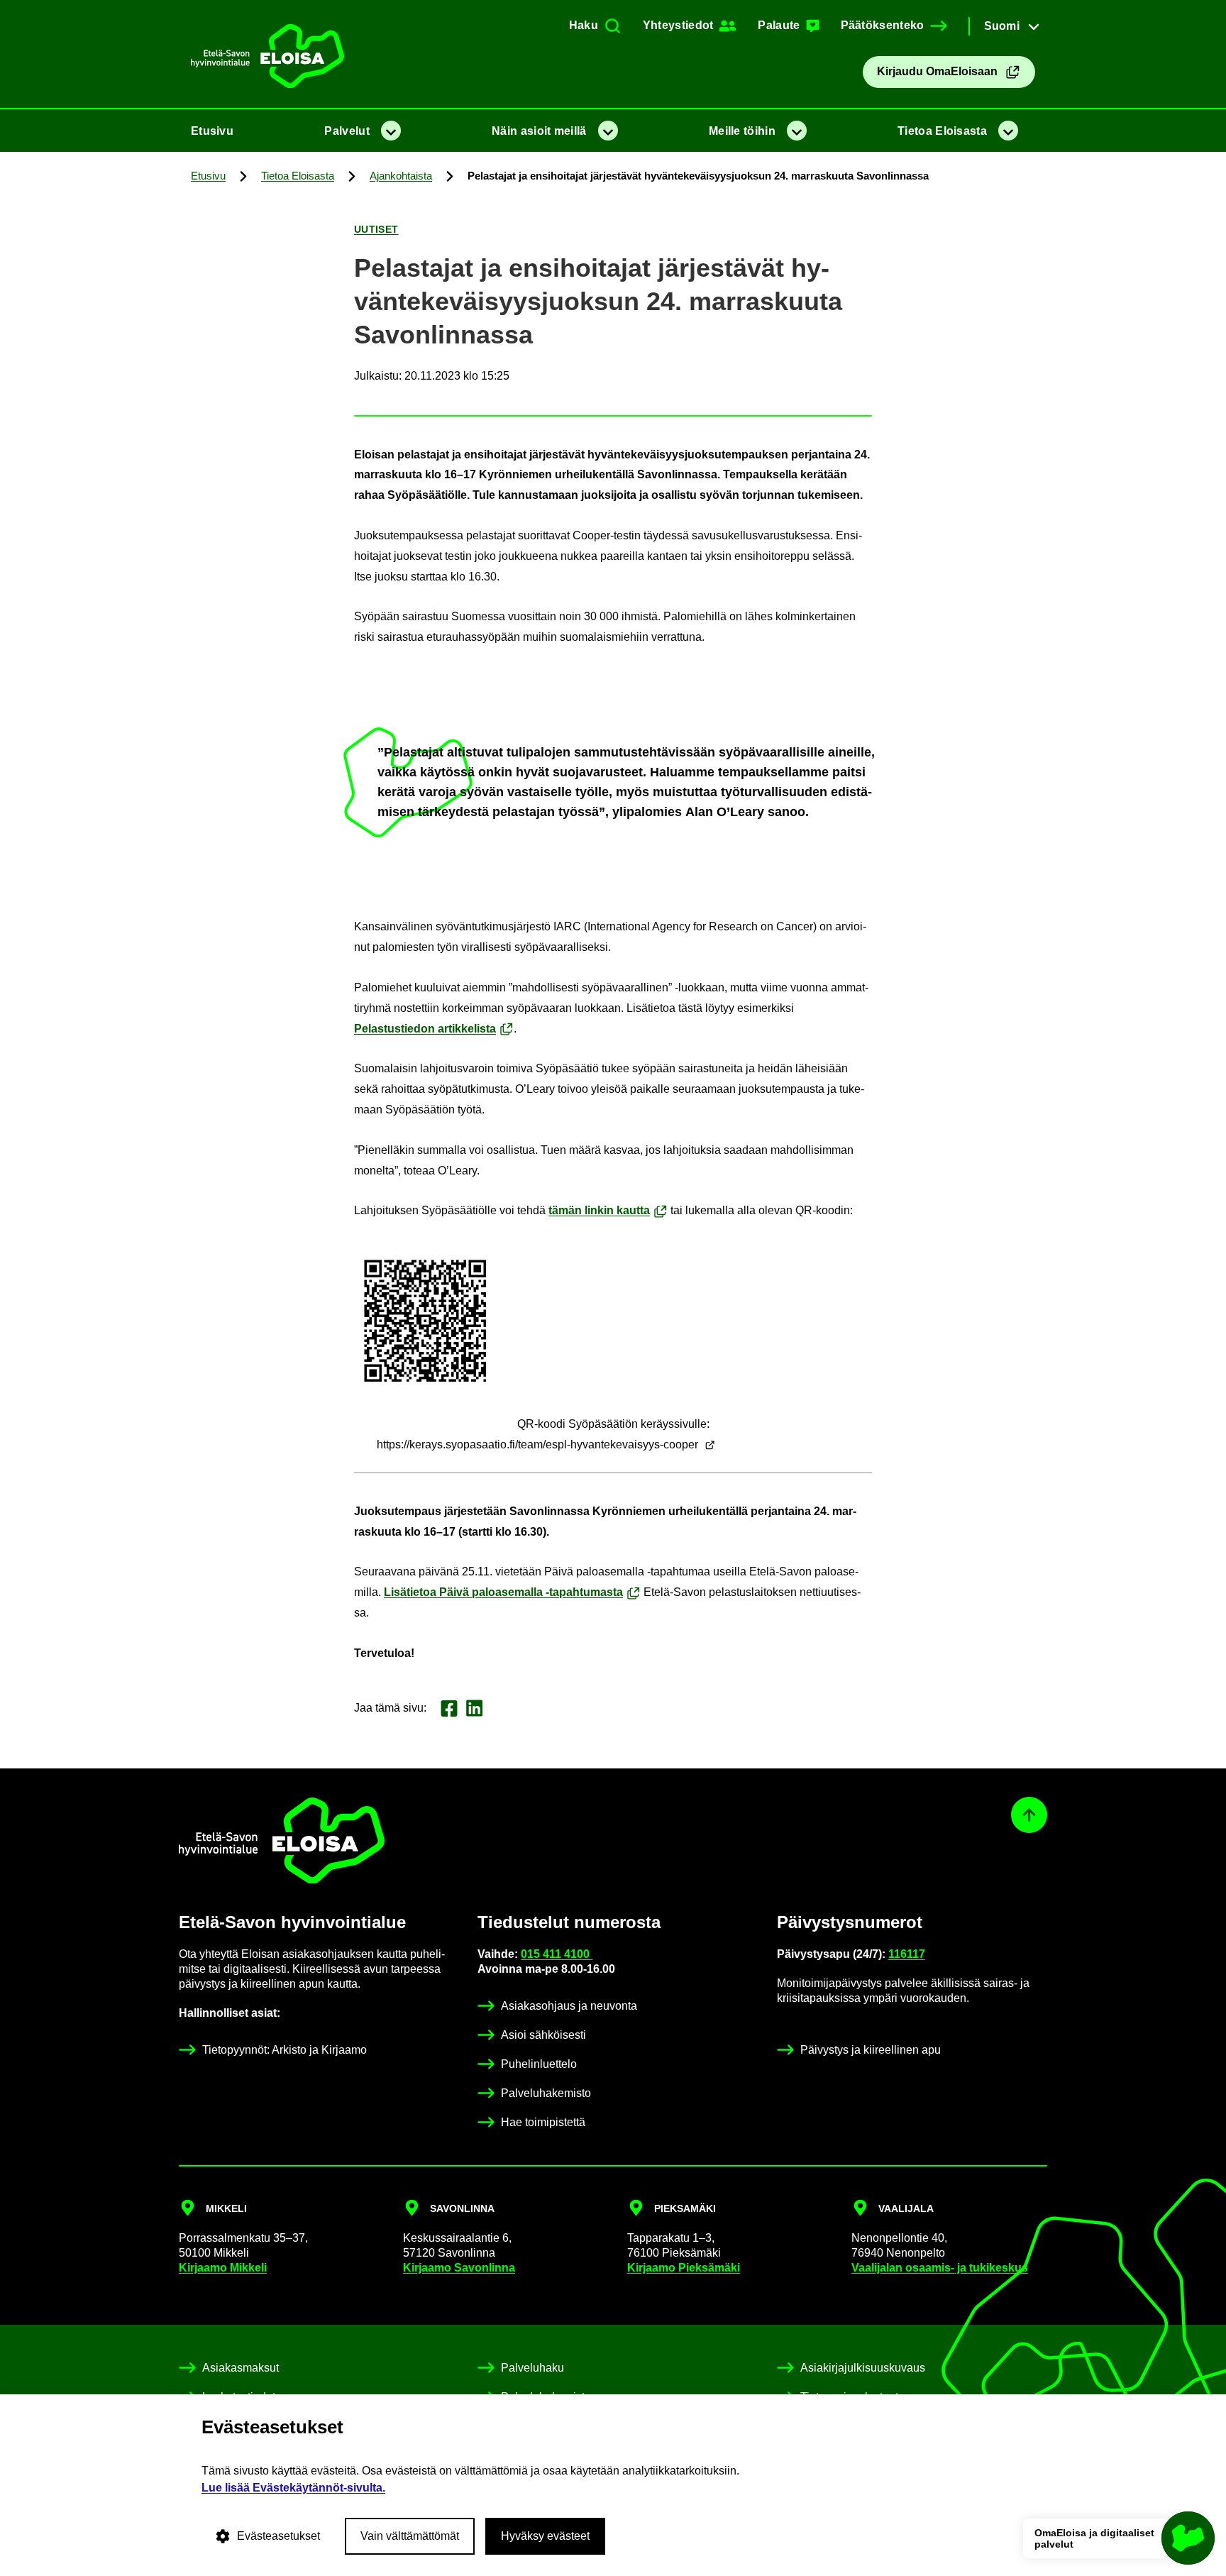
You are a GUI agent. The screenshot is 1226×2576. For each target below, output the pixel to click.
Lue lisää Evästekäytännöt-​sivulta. (293, 2488)
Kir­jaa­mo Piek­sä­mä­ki (684, 2268)
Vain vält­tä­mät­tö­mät (410, 2536)
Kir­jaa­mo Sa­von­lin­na (459, 2268)
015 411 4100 (557, 1954)
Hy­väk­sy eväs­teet (545, 2536)
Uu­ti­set (376, 229)
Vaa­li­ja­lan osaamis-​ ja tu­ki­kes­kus (940, 2268)
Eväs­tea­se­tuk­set (278, 2536)
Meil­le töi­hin (742, 131)
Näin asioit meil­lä (539, 131)
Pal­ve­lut (347, 131)
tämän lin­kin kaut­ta (599, 1210)
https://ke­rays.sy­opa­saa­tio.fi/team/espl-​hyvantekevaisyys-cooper (537, 1444)
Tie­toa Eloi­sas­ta (942, 131)
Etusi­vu (212, 131)
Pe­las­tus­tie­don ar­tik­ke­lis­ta (425, 1029)
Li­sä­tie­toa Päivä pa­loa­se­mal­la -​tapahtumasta (503, 1592)
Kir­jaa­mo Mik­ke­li (223, 2268)
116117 (907, 1954)
